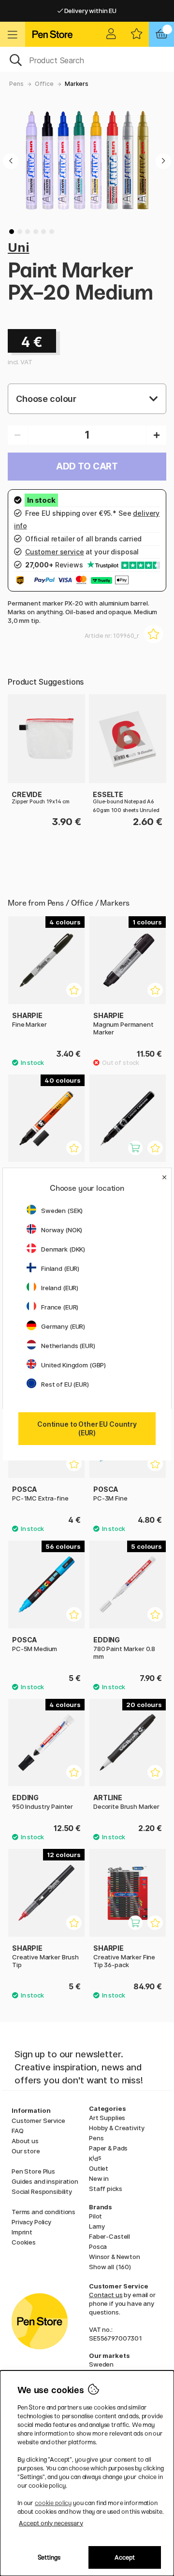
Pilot (95, 2216)
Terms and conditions (43, 2212)
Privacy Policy (31, 2222)
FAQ (18, 2131)
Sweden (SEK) (62, 1211)
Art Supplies (107, 2118)
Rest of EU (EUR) (65, 1384)
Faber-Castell (109, 2236)
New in (99, 2178)
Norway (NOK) (62, 1230)
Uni (19, 247)
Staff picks (105, 2189)
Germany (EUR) (63, 1326)
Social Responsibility (42, 2191)
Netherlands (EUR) (68, 1346)
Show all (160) (110, 2267)
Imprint (22, 2232)
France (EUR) (60, 1307)
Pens (16, 84)
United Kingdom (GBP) (73, 1365)
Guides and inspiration (45, 2181)
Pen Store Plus (33, 2171)
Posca (98, 2246)
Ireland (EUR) (60, 1288)
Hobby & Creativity (116, 2128)
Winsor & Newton (115, 2257)
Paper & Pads (108, 2148)
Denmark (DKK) (63, 1249)
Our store (26, 2151)
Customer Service (38, 2121)
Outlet (99, 2168)
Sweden (101, 2364)
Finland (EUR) (60, 1268)
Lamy (97, 2226)
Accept (125, 2557)
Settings (49, 2557)
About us (25, 2141)
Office (44, 84)
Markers (77, 84)
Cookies (24, 2242)
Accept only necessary (51, 2523)
